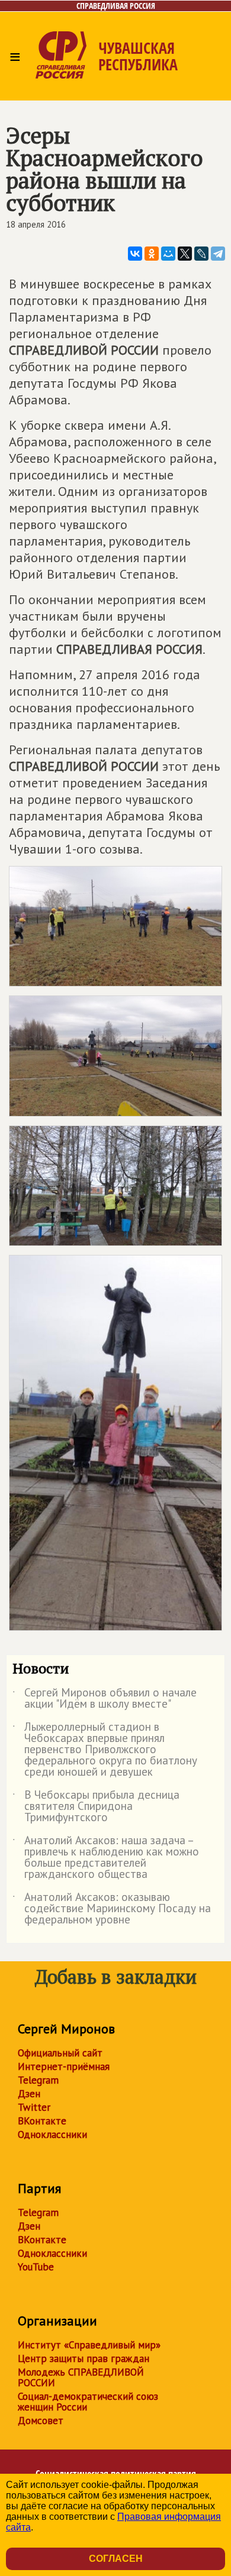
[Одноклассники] (152, 254)
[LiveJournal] (201, 254)
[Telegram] (218, 254)
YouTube (36, 2267)
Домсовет (41, 2421)
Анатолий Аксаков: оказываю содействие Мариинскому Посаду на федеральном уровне (112, 1909)
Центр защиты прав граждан (84, 2358)
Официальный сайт (60, 2053)
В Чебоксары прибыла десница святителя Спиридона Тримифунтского (96, 1807)
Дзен (29, 2094)
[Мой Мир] (168, 254)
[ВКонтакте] (135, 254)
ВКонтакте (42, 2121)
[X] (185, 254)
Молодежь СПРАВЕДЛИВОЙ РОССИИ (81, 2377)
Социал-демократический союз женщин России (88, 2402)
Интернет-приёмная (64, 2066)
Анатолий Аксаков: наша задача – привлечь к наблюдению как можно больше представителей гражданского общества (106, 1858)
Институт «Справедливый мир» (89, 2345)
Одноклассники (52, 2134)
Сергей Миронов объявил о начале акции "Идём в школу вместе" (105, 1699)
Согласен (116, 2559)
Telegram (38, 2080)
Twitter (34, 2107)
